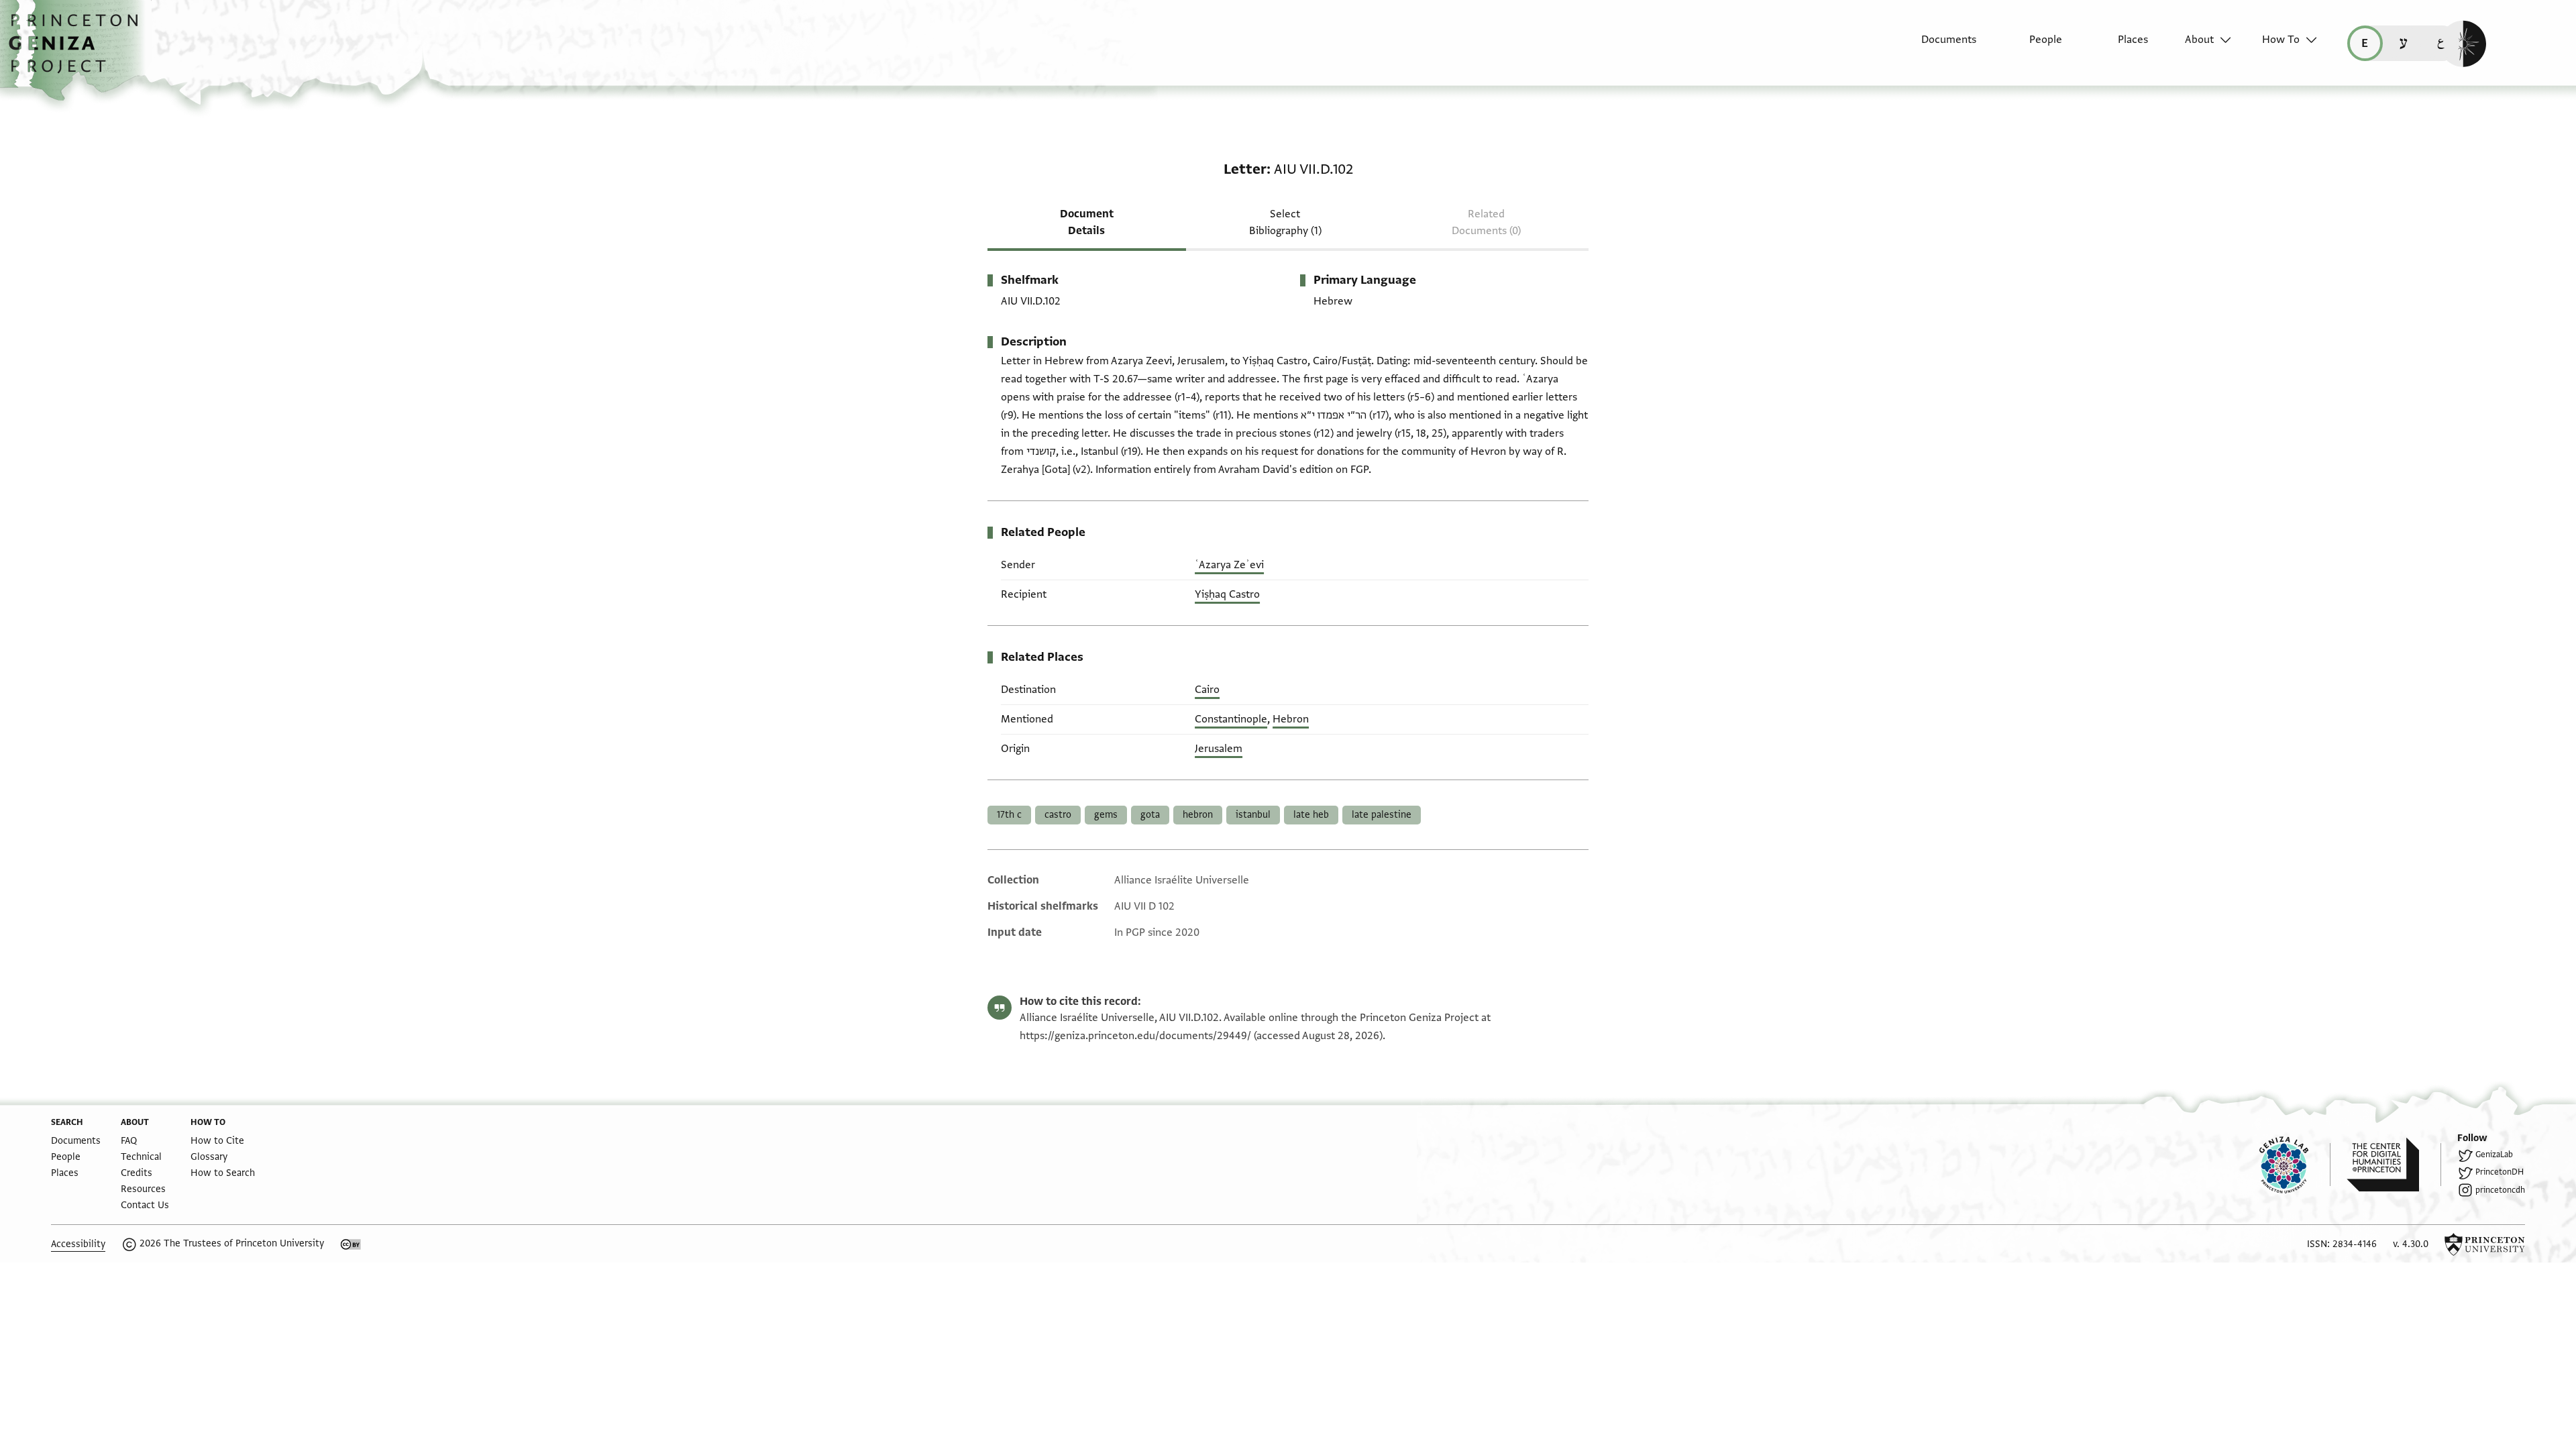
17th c (1009, 815)
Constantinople (1231, 719)
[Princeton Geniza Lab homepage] (2295, 1165)
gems (1106, 815)
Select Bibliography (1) (1285, 222)
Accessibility (78, 1244)
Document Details (1087, 222)
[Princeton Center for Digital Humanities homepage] (2394, 1165)
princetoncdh (2500, 1190)
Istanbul (1253, 815)
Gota (1150, 815)
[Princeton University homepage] (2485, 1244)
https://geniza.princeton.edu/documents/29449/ (1135, 1036)
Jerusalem (1219, 749)
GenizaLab (2494, 1155)
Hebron (1291, 719)
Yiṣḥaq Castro (1227, 594)
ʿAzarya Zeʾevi (1229, 565)
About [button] (2199, 40)
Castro (1058, 815)
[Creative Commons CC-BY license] (351, 1244)
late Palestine (1382, 815)
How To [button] (2281, 40)
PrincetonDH (2500, 1172)
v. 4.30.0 (2411, 1244)
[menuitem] (1937, 46)
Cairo (1207, 690)
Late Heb (1311, 815)
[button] (78, 50)
